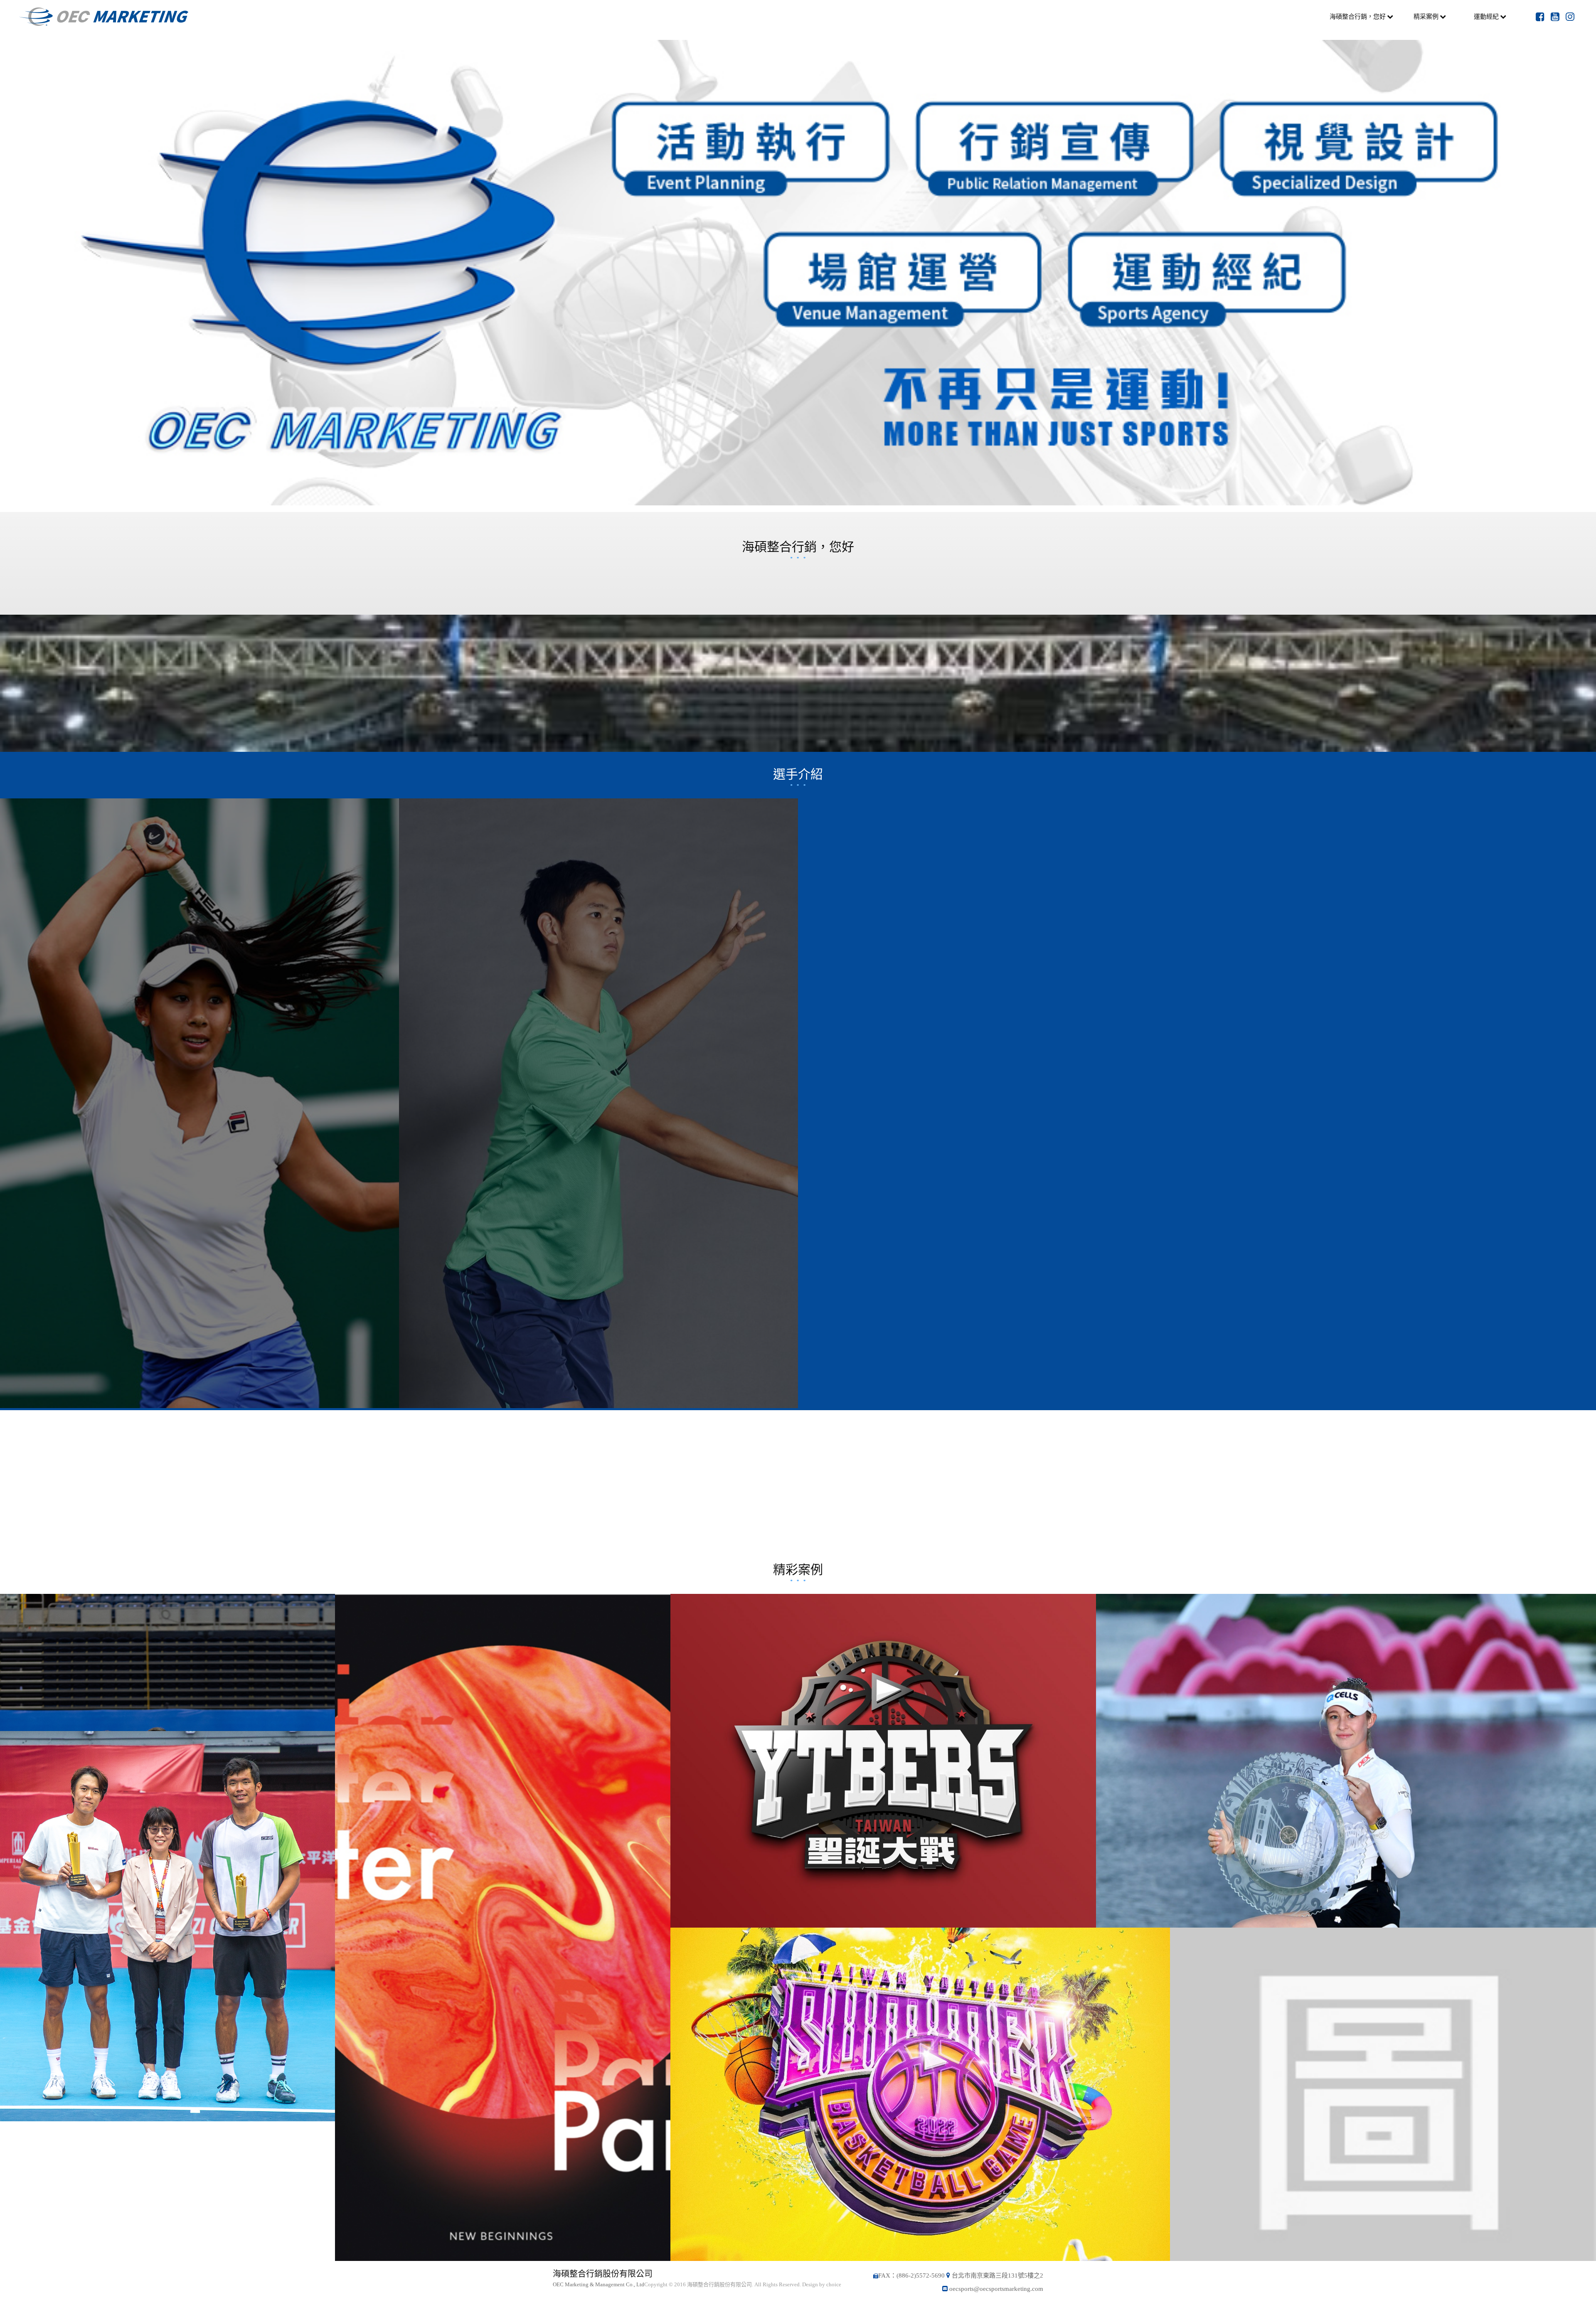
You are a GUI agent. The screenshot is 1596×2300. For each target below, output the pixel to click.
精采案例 (1426, 16)
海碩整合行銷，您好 (1358, 16)
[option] (798, 273)
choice (834, 2284)
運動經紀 (1486, 16)
